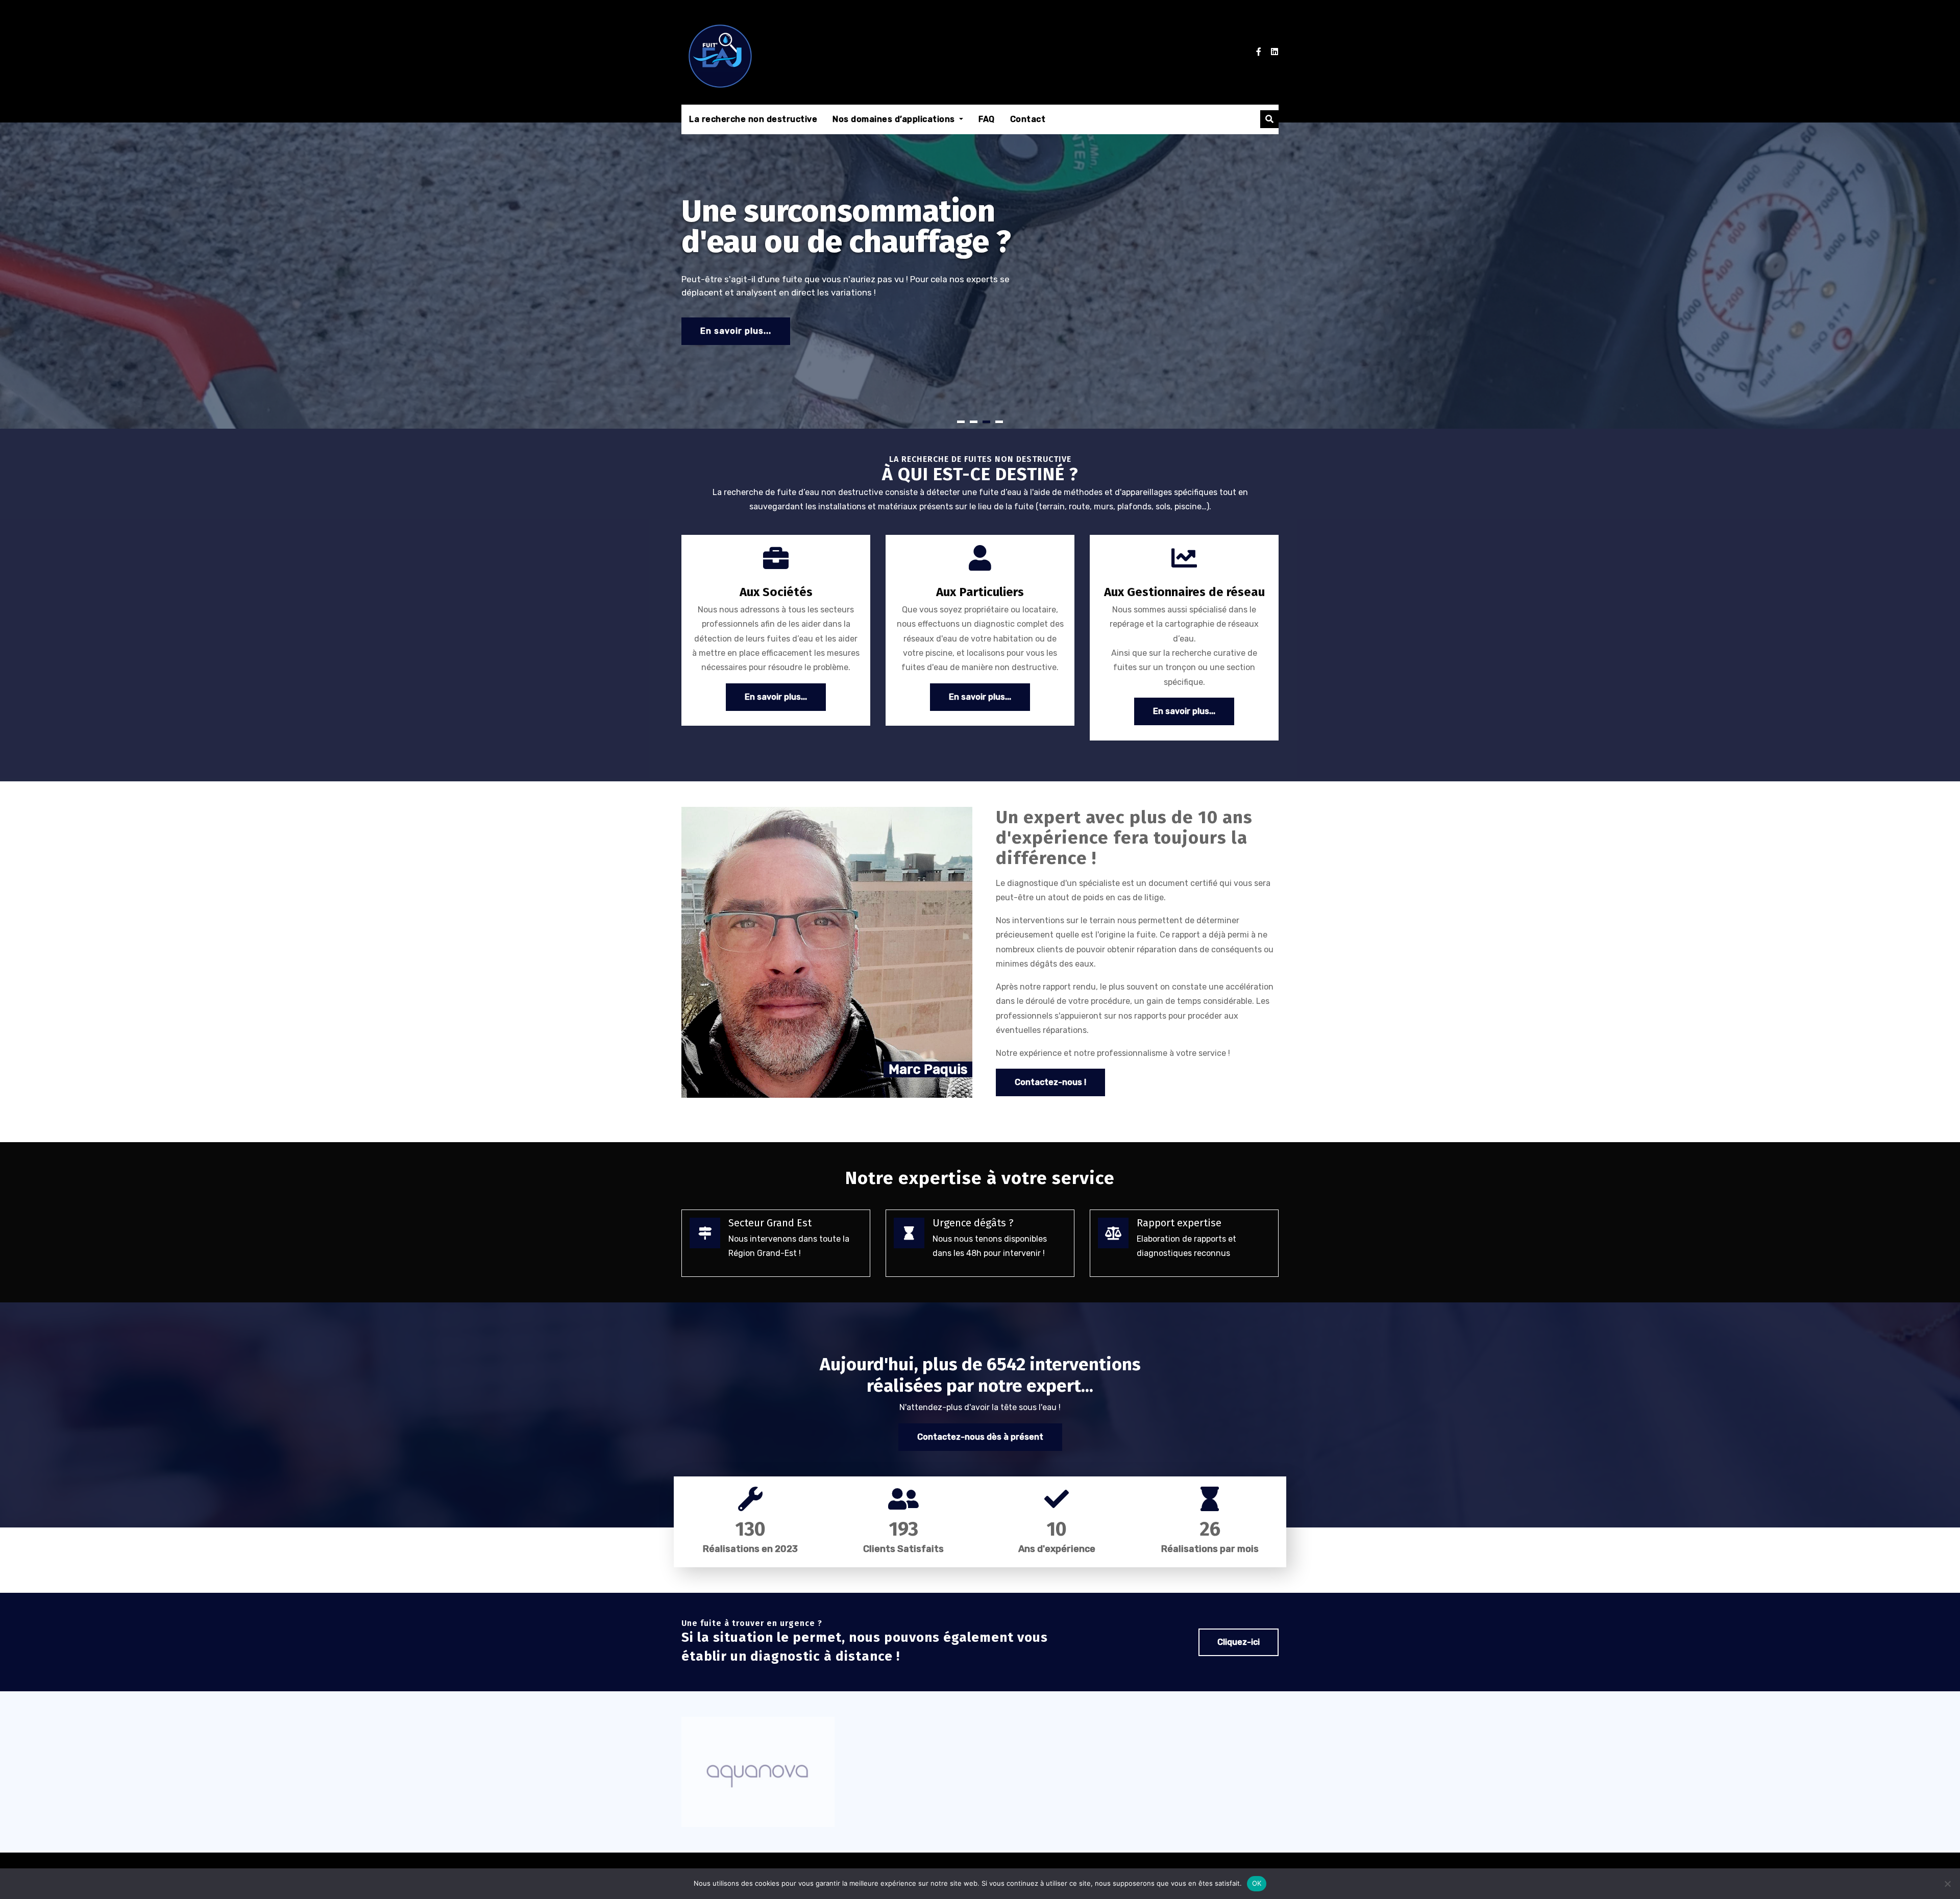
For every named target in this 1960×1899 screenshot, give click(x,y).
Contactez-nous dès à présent (980, 1437)
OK (1257, 1883)
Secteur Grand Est (770, 1223)
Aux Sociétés (776, 592)
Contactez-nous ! (1050, 1082)
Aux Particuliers (980, 592)
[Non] (1947, 1884)
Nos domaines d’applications (895, 119)
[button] (1269, 119)
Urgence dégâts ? (973, 1223)
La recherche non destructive (753, 119)
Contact (1028, 119)
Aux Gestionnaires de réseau (1184, 592)
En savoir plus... (736, 331)
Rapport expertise (1179, 1223)
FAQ (987, 119)
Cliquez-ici (1239, 1642)
